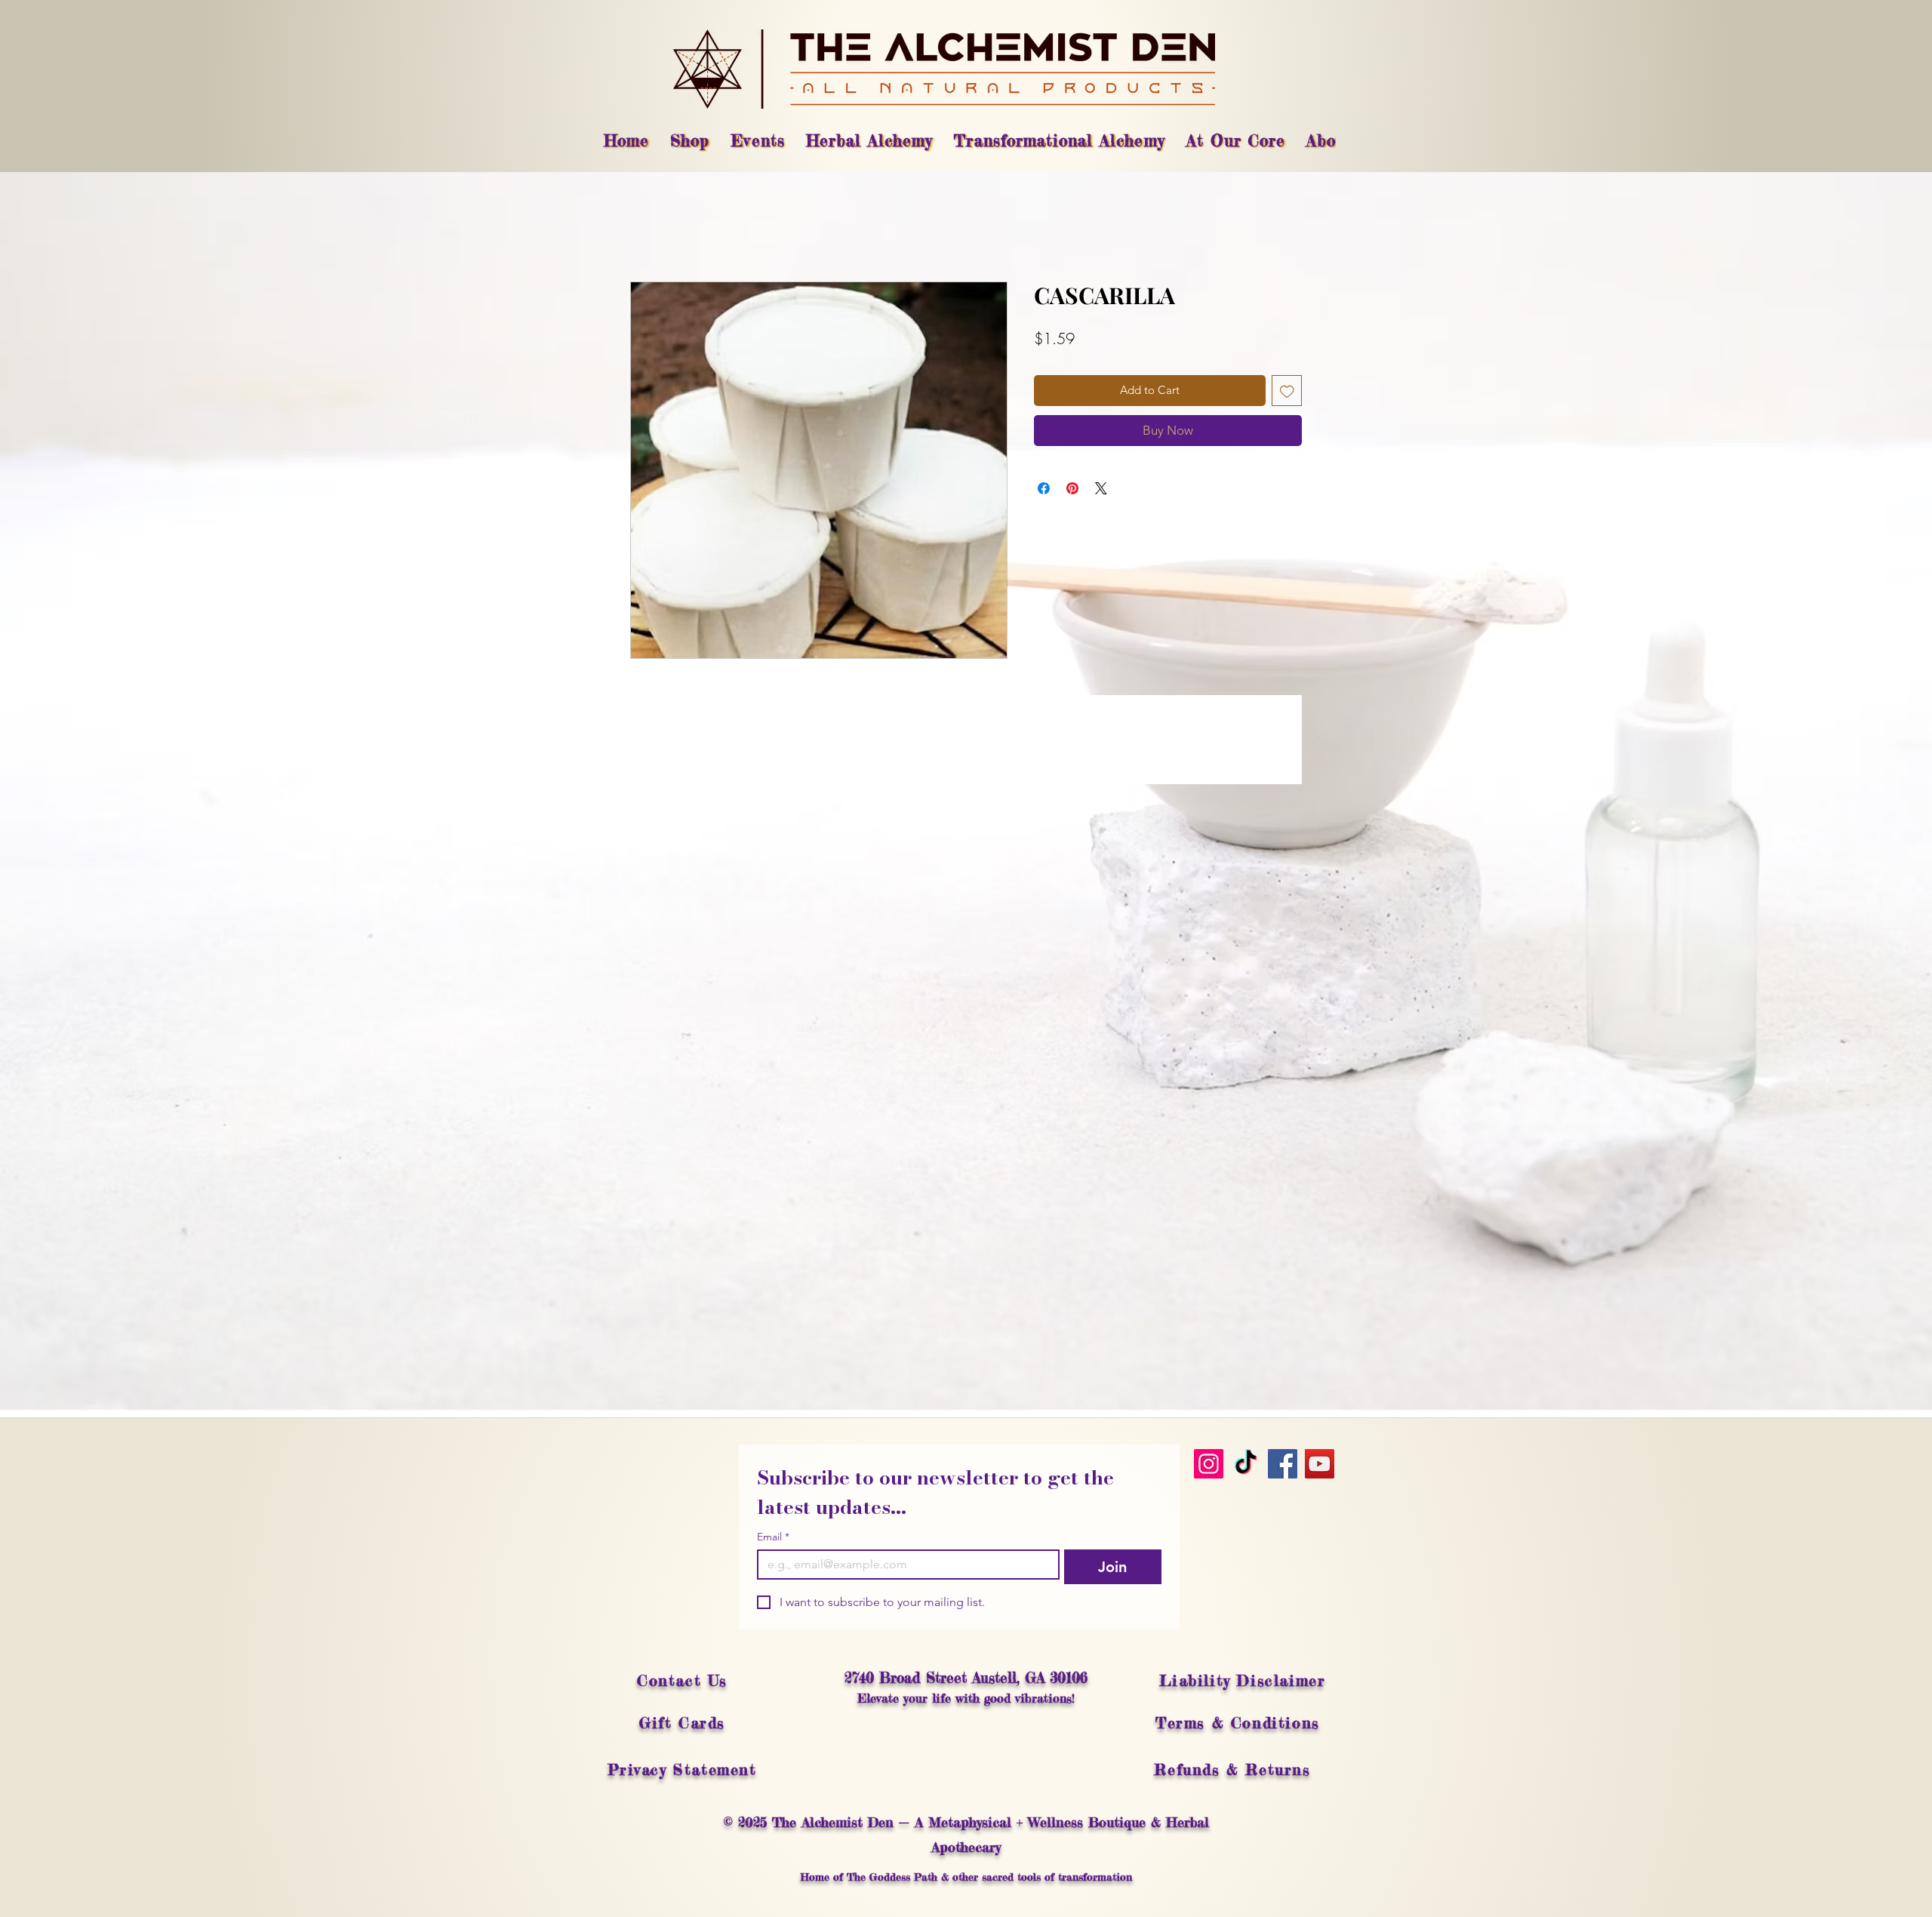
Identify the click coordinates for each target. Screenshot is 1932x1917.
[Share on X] (1101, 488)
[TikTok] (1246, 1464)
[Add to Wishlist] (1287, 391)
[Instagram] (1209, 1464)
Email (773, 1537)
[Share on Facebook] (1044, 488)
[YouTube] (1320, 1464)
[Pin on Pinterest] (1072, 488)
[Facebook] (1283, 1464)
